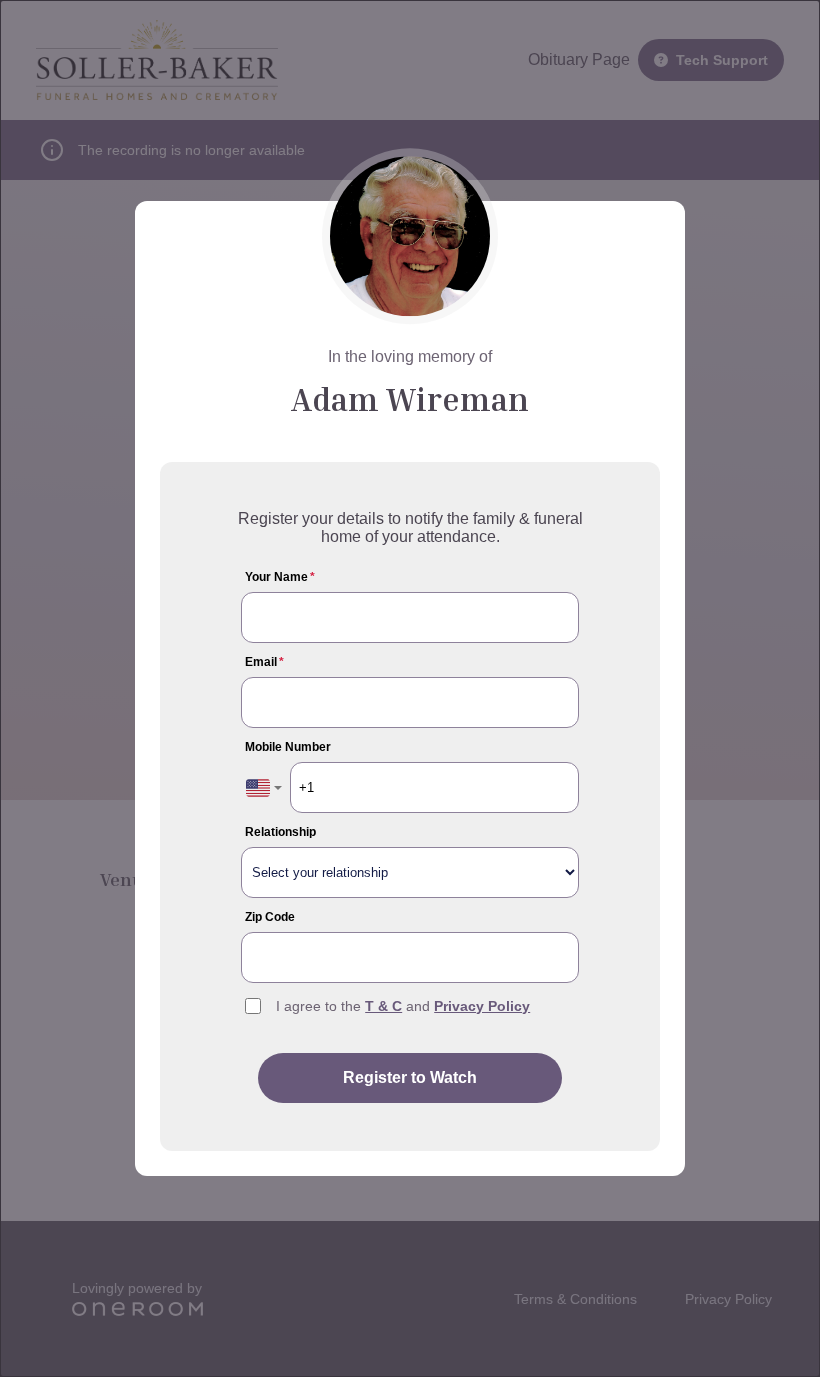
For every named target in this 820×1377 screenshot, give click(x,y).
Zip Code (270, 917)
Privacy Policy (482, 1006)
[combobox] (264, 787)
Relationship (280, 832)
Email (264, 662)
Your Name (280, 577)
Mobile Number (288, 747)
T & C (383, 1006)
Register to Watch (410, 1077)
